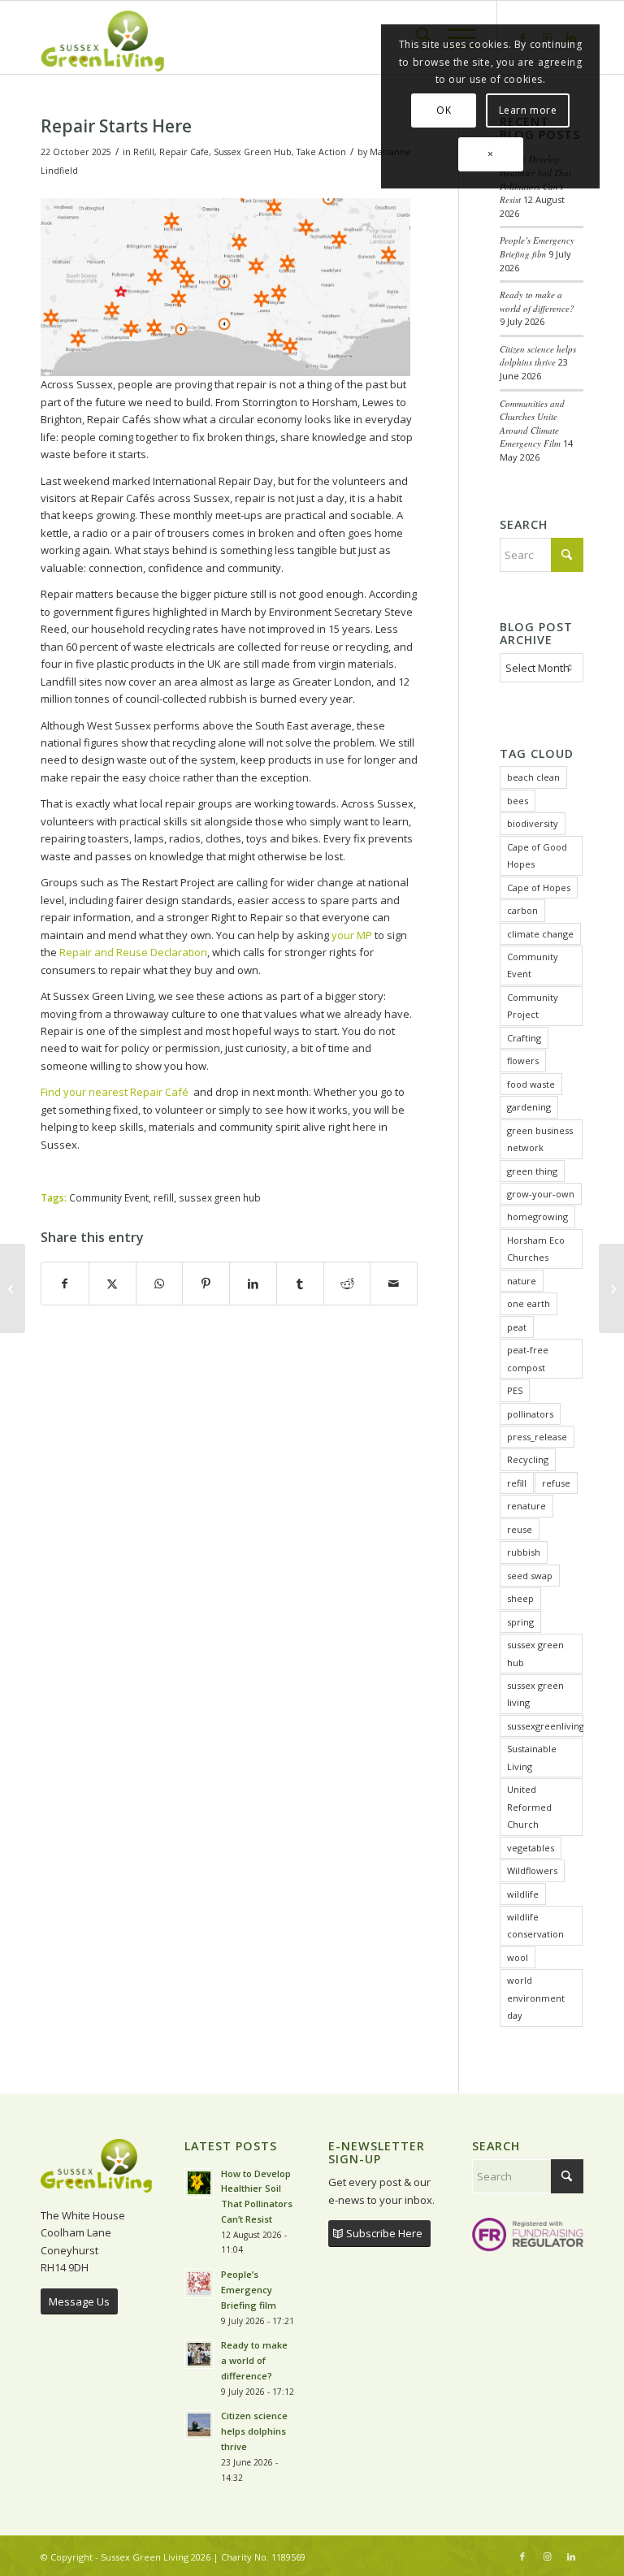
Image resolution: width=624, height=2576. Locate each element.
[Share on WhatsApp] (160, 1284)
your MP (351, 935)
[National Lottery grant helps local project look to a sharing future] (611, 1288)
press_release (537, 1437)
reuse (520, 1529)
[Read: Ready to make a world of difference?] (199, 2354)
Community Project (533, 1006)
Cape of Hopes (539, 888)
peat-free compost (528, 1358)
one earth (529, 1303)
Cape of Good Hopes (537, 855)
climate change (540, 934)
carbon (522, 910)
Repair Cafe (184, 152)
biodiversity (533, 823)
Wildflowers (532, 1870)
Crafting (524, 1038)
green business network (540, 1139)
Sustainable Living (532, 1757)
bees (518, 801)
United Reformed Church (529, 1807)
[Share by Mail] (394, 1284)
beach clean (533, 777)
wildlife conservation (535, 1925)
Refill (144, 152)
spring (520, 1622)
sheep (520, 1598)
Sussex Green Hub (253, 152)
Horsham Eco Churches (536, 1249)
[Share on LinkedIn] (253, 1284)
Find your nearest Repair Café (117, 1092)
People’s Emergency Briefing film (537, 247)
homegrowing (537, 1217)
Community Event (109, 1197)
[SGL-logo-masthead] (103, 37)
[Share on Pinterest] (206, 1284)
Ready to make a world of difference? (539, 301)
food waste (531, 1084)
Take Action (321, 152)
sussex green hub (220, 1197)
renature (526, 1506)
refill (164, 1197)
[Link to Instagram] (547, 2557)
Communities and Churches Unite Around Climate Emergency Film (532, 424)
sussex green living (535, 1694)
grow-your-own (541, 1194)
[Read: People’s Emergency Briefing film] (199, 2284)
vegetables (531, 1848)
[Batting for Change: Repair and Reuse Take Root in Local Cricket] (13, 1288)
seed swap (530, 1576)
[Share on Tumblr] (300, 1284)
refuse (556, 1483)
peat (517, 1327)
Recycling (528, 1459)
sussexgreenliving (545, 1726)
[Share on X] (113, 1284)
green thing (532, 1171)
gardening (529, 1107)
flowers (523, 1061)
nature (522, 1281)
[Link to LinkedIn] (571, 2557)
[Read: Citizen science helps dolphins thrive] (199, 2425)
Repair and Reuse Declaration (133, 952)
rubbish (524, 1552)
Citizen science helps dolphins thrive (538, 356)
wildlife (523, 1894)
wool (518, 1957)
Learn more (528, 110)
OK (444, 110)
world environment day (536, 1998)
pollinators (530, 1414)
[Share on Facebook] (65, 1284)
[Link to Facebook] (522, 2557)
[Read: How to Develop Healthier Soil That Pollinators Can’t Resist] (199, 2183)
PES (515, 1390)
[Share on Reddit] (347, 1284)
